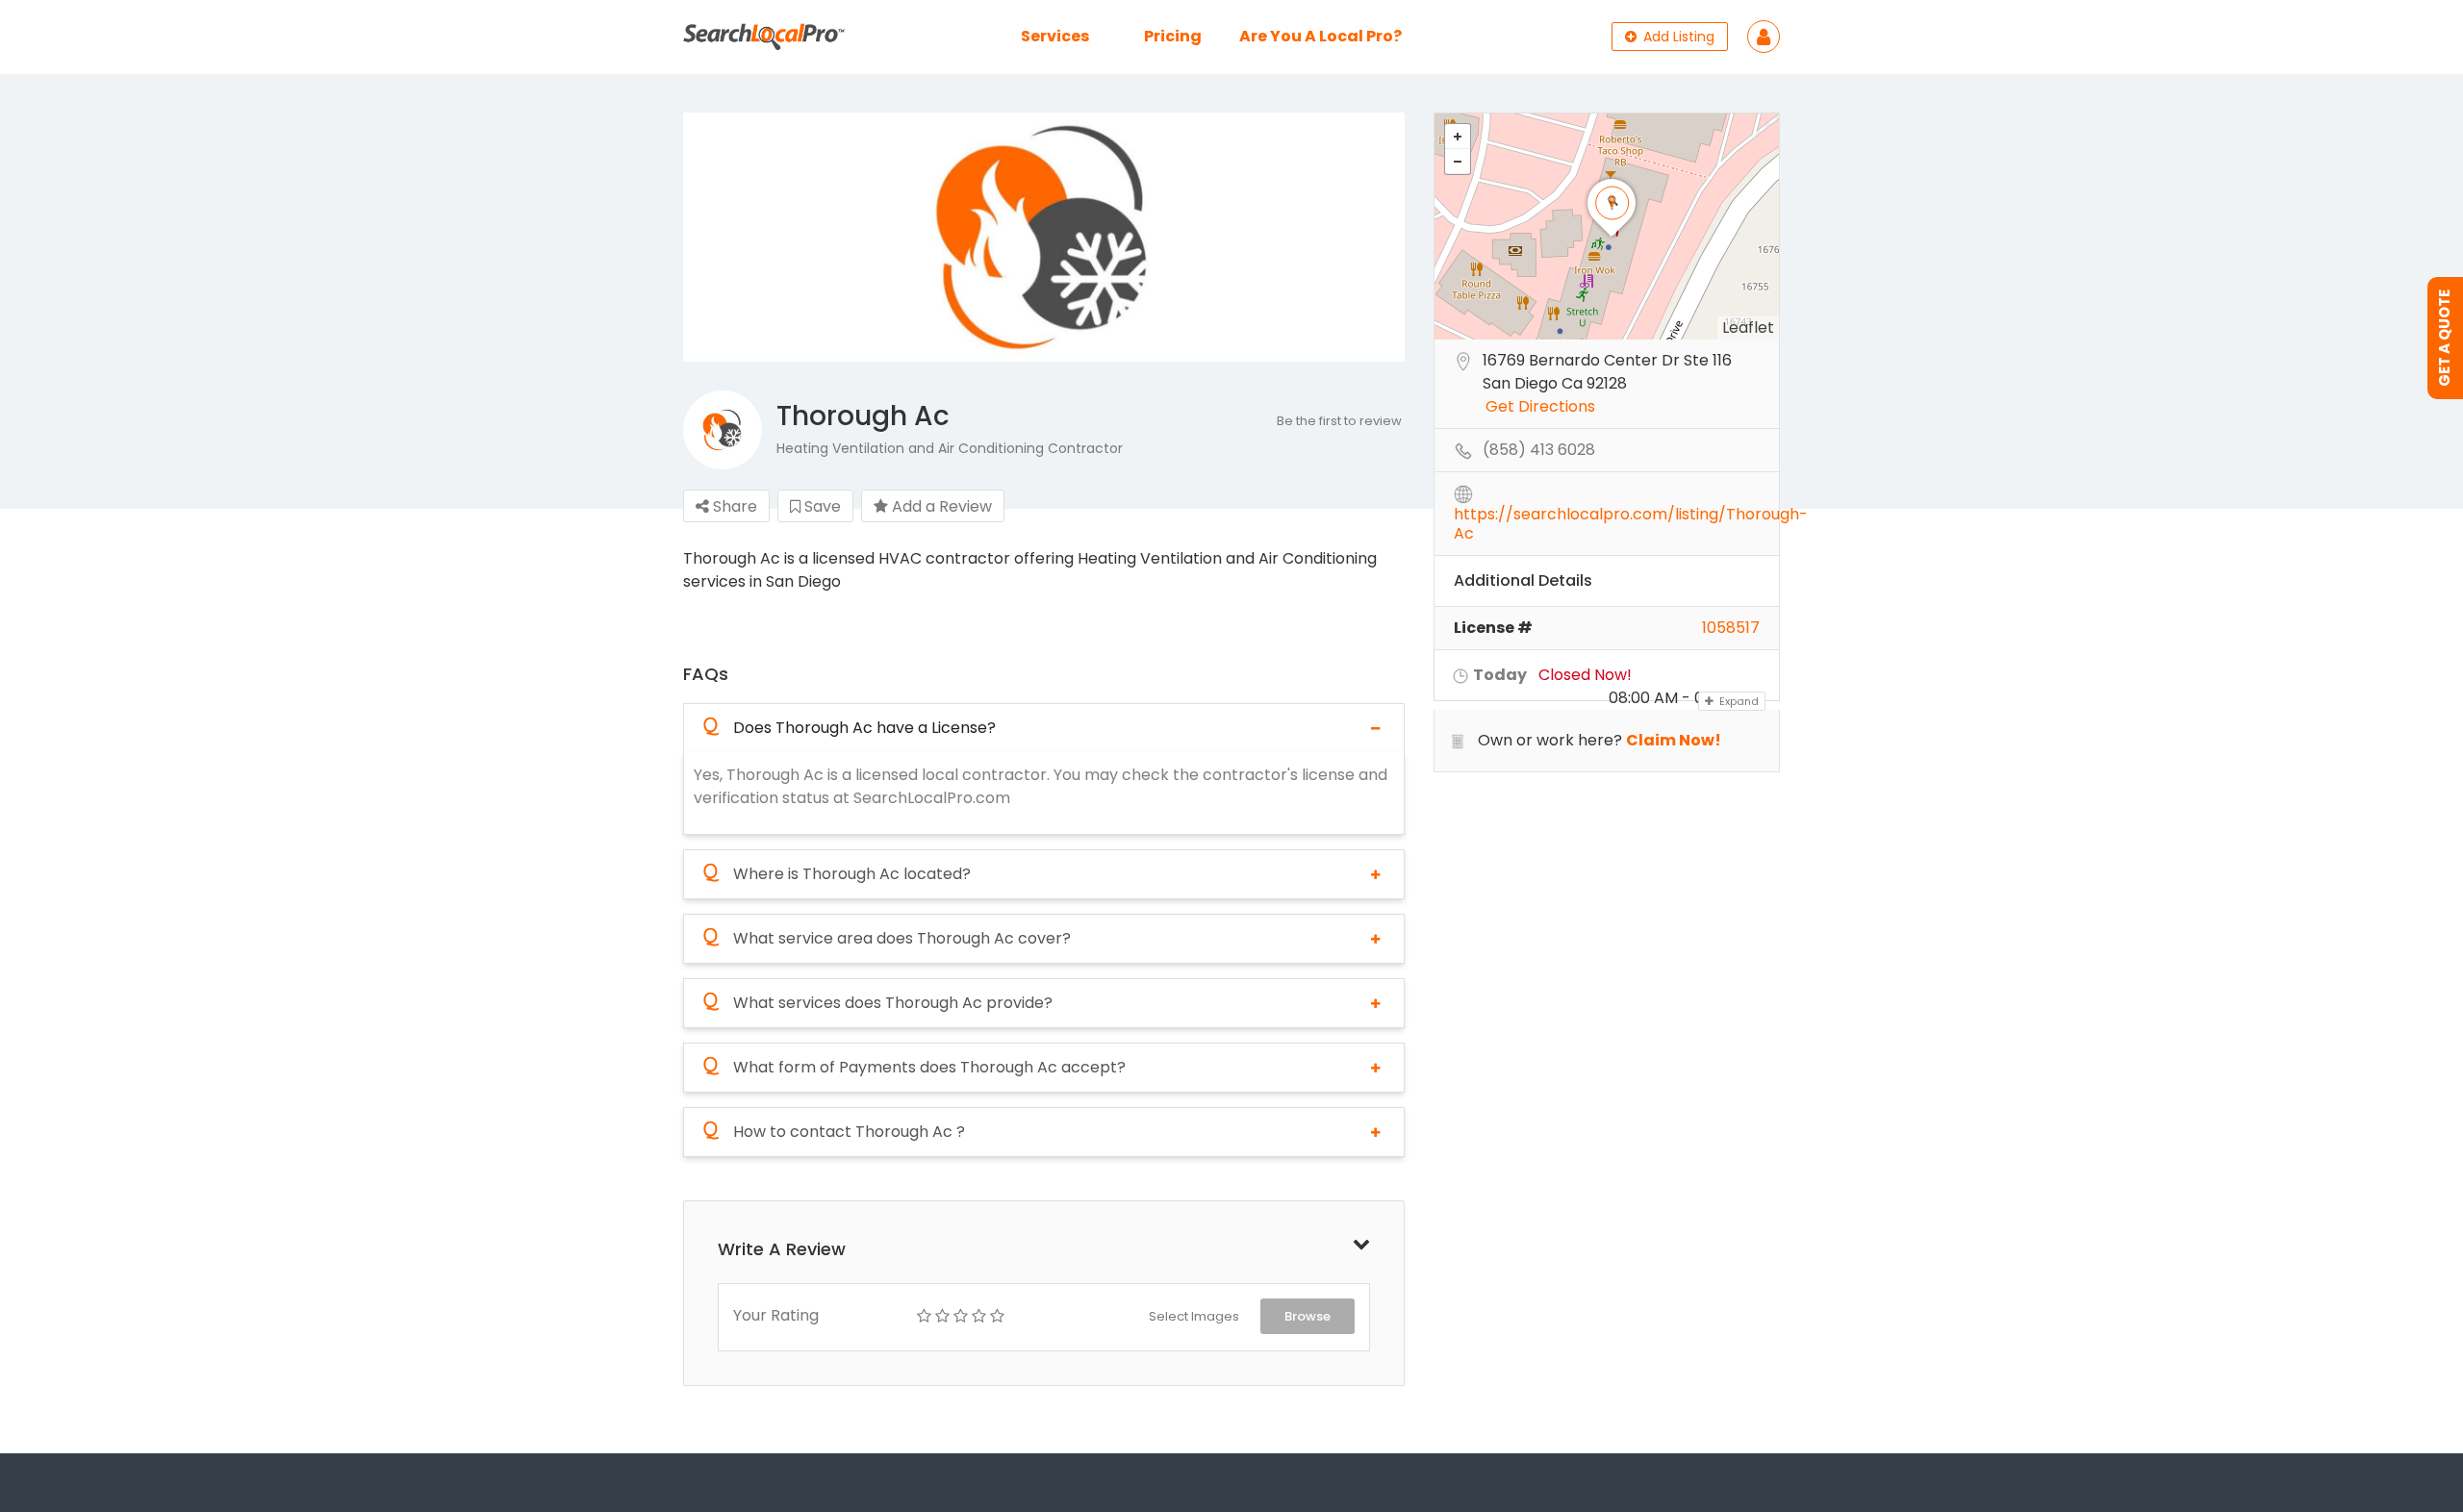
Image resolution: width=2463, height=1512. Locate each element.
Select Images (1194, 1316)
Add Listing (1677, 37)
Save (821, 506)
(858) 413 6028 (1539, 451)
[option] (1044, 238)
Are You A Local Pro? (1320, 36)
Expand (1738, 701)
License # (1493, 628)
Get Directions (1540, 407)
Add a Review (940, 506)
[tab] (1044, 728)
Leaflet (1748, 328)
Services (1055, 36)
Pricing (1173, 36)
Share (733, 506)
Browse (1308, 1316)
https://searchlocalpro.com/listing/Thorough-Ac (1631, 516)
